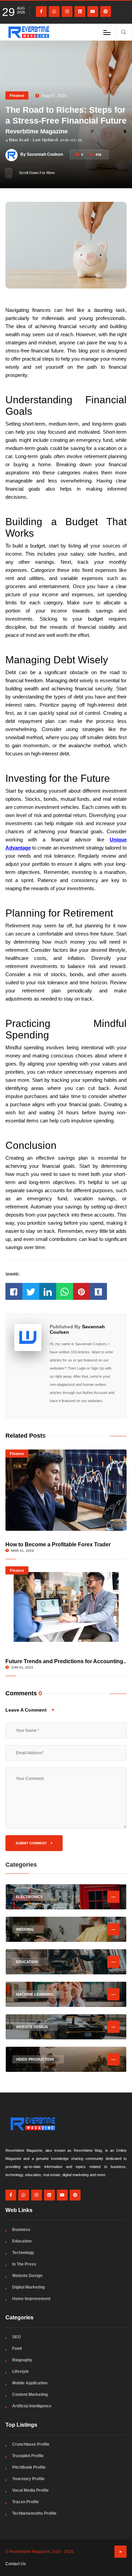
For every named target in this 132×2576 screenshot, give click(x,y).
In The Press (24, 2264)
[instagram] (67, 12)
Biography (22, 2360)
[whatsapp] (54, 12)
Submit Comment (32, 1843)
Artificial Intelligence (32, 2406)
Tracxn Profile (26, 2502)
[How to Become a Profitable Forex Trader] (66, 1490)
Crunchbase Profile (31, 2444)
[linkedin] (80, 12)
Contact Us (16, 2564)
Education (22, 2241)
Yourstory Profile (28, 2479)
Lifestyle (20, 2371)
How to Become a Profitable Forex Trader (58, 1544)
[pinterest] (106, 12)
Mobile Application (30, 2383)
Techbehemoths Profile (34, 2513)
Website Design (27, 2276)
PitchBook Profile (29, 2467)
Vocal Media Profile (30, 2490)
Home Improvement (31, 2299)
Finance (17, 95)
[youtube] (93, 12)
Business (21, 2230)
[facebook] (41, 12)
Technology (23, 2253)
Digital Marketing (28, 2287)
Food (17, 2348)
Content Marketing (30, 2395)
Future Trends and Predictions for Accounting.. (66, 1661)
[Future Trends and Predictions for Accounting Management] (66, 1607)
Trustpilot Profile (28, 2456)
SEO (16, 2337)
